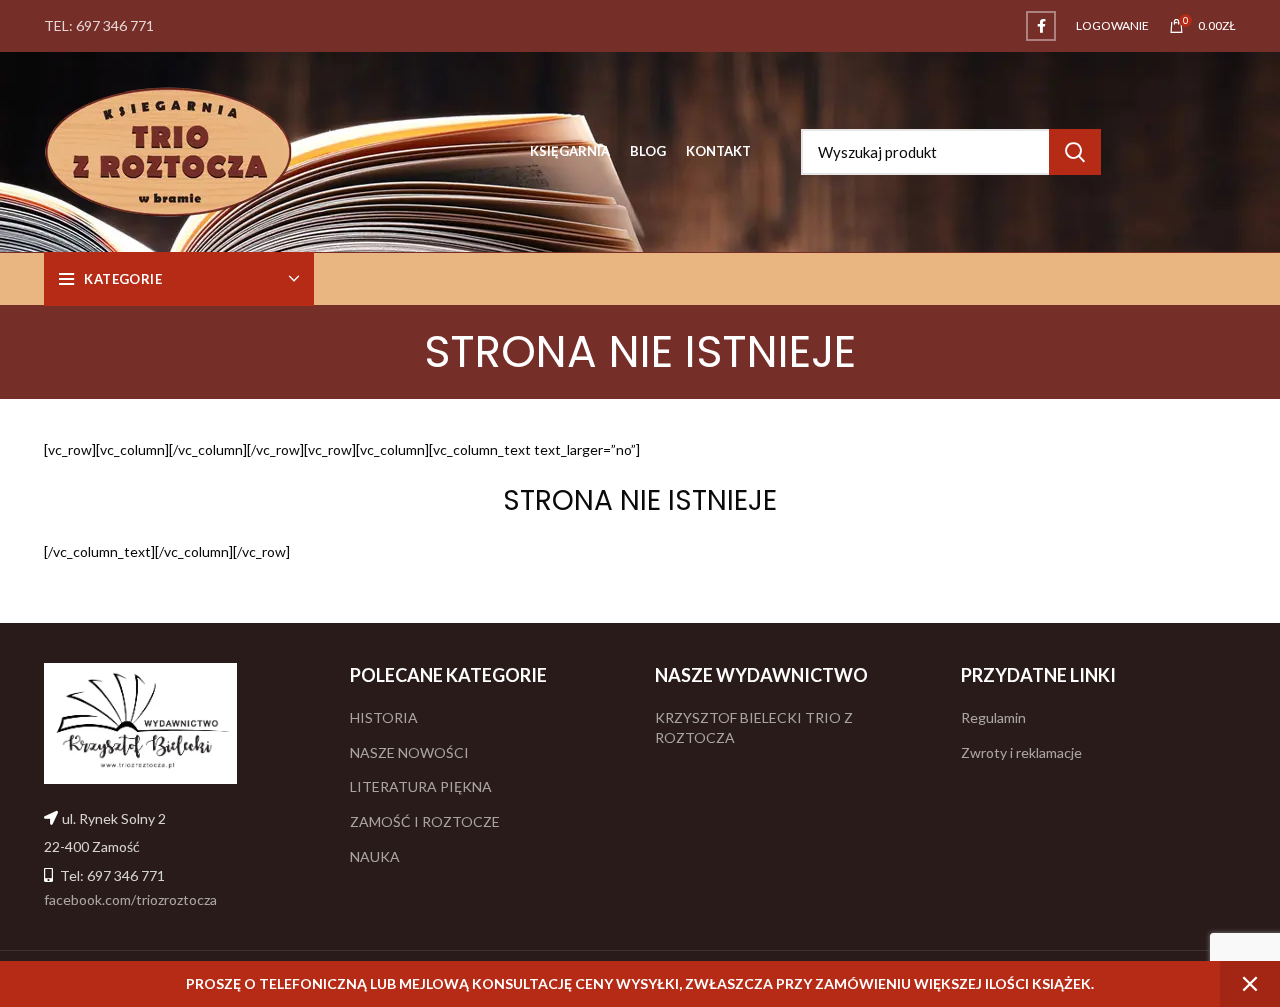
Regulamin (993, 717)
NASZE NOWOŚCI (409, 752)
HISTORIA (384, 717)
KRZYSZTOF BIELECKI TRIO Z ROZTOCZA (754, 727)
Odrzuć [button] (1250, 984)
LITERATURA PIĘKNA (421, 786)
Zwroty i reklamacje (1021, 752)
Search (1075, 152)
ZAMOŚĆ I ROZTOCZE (425, 821)
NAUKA (375, 856)
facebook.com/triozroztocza (130, 899)
